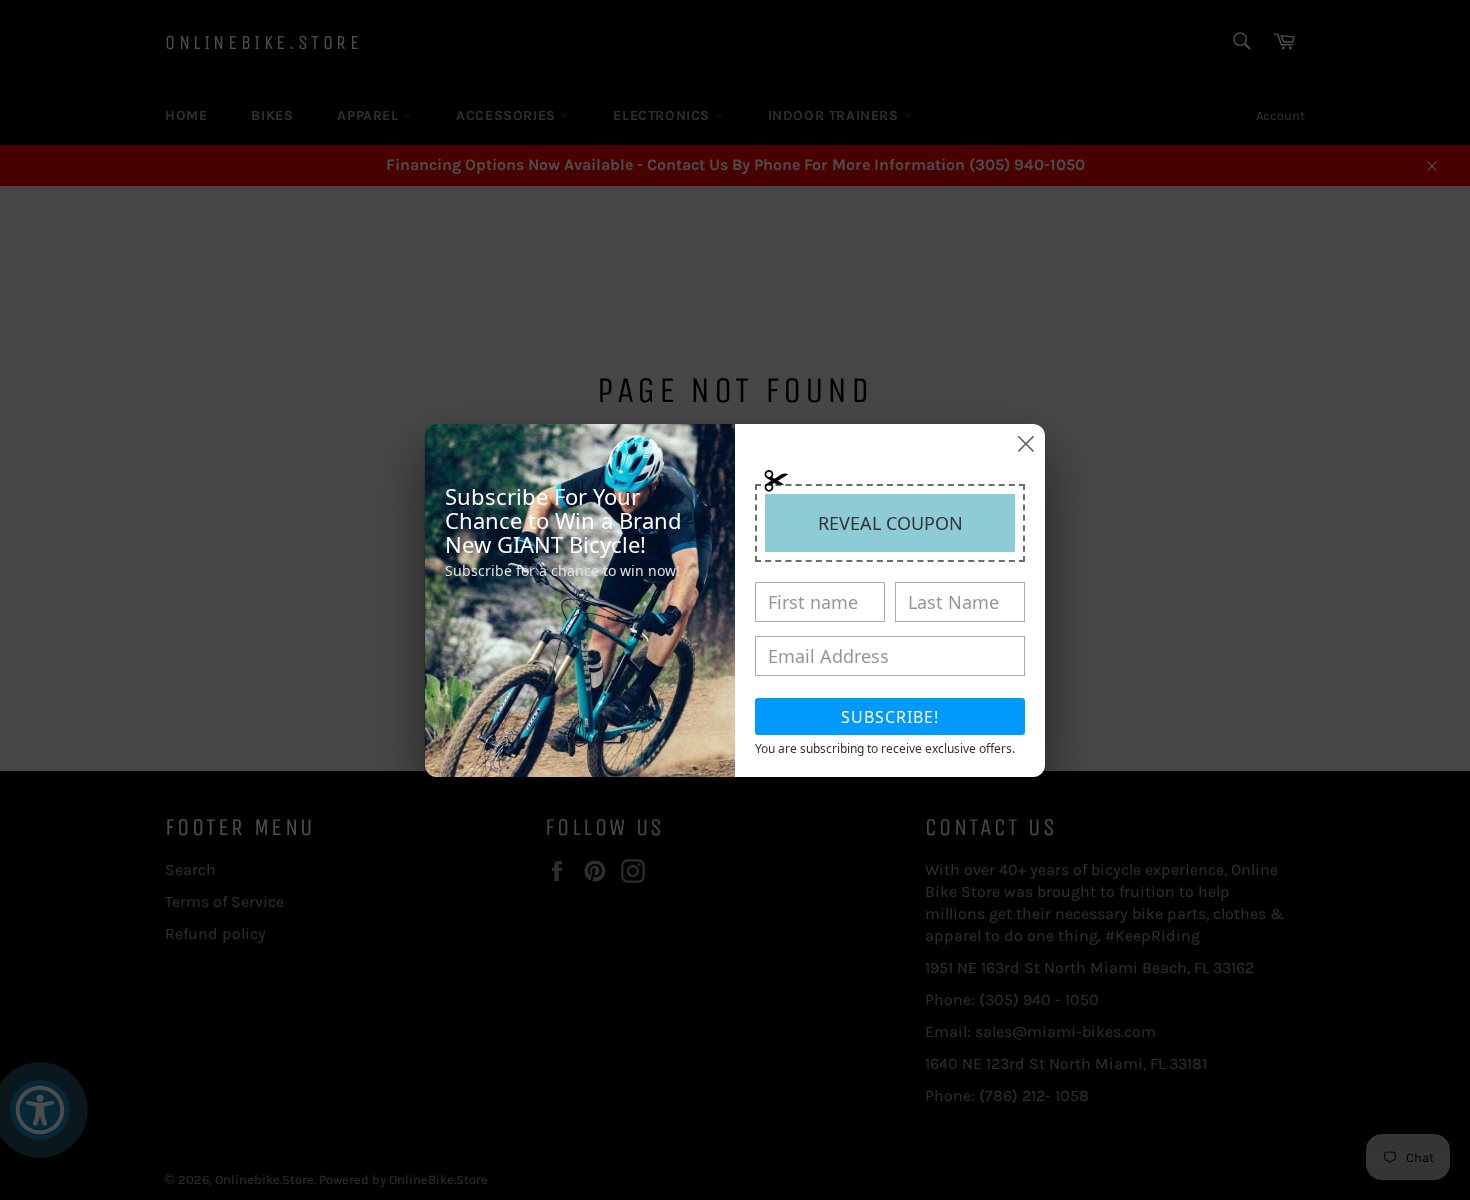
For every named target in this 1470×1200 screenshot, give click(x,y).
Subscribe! (890, 717)
